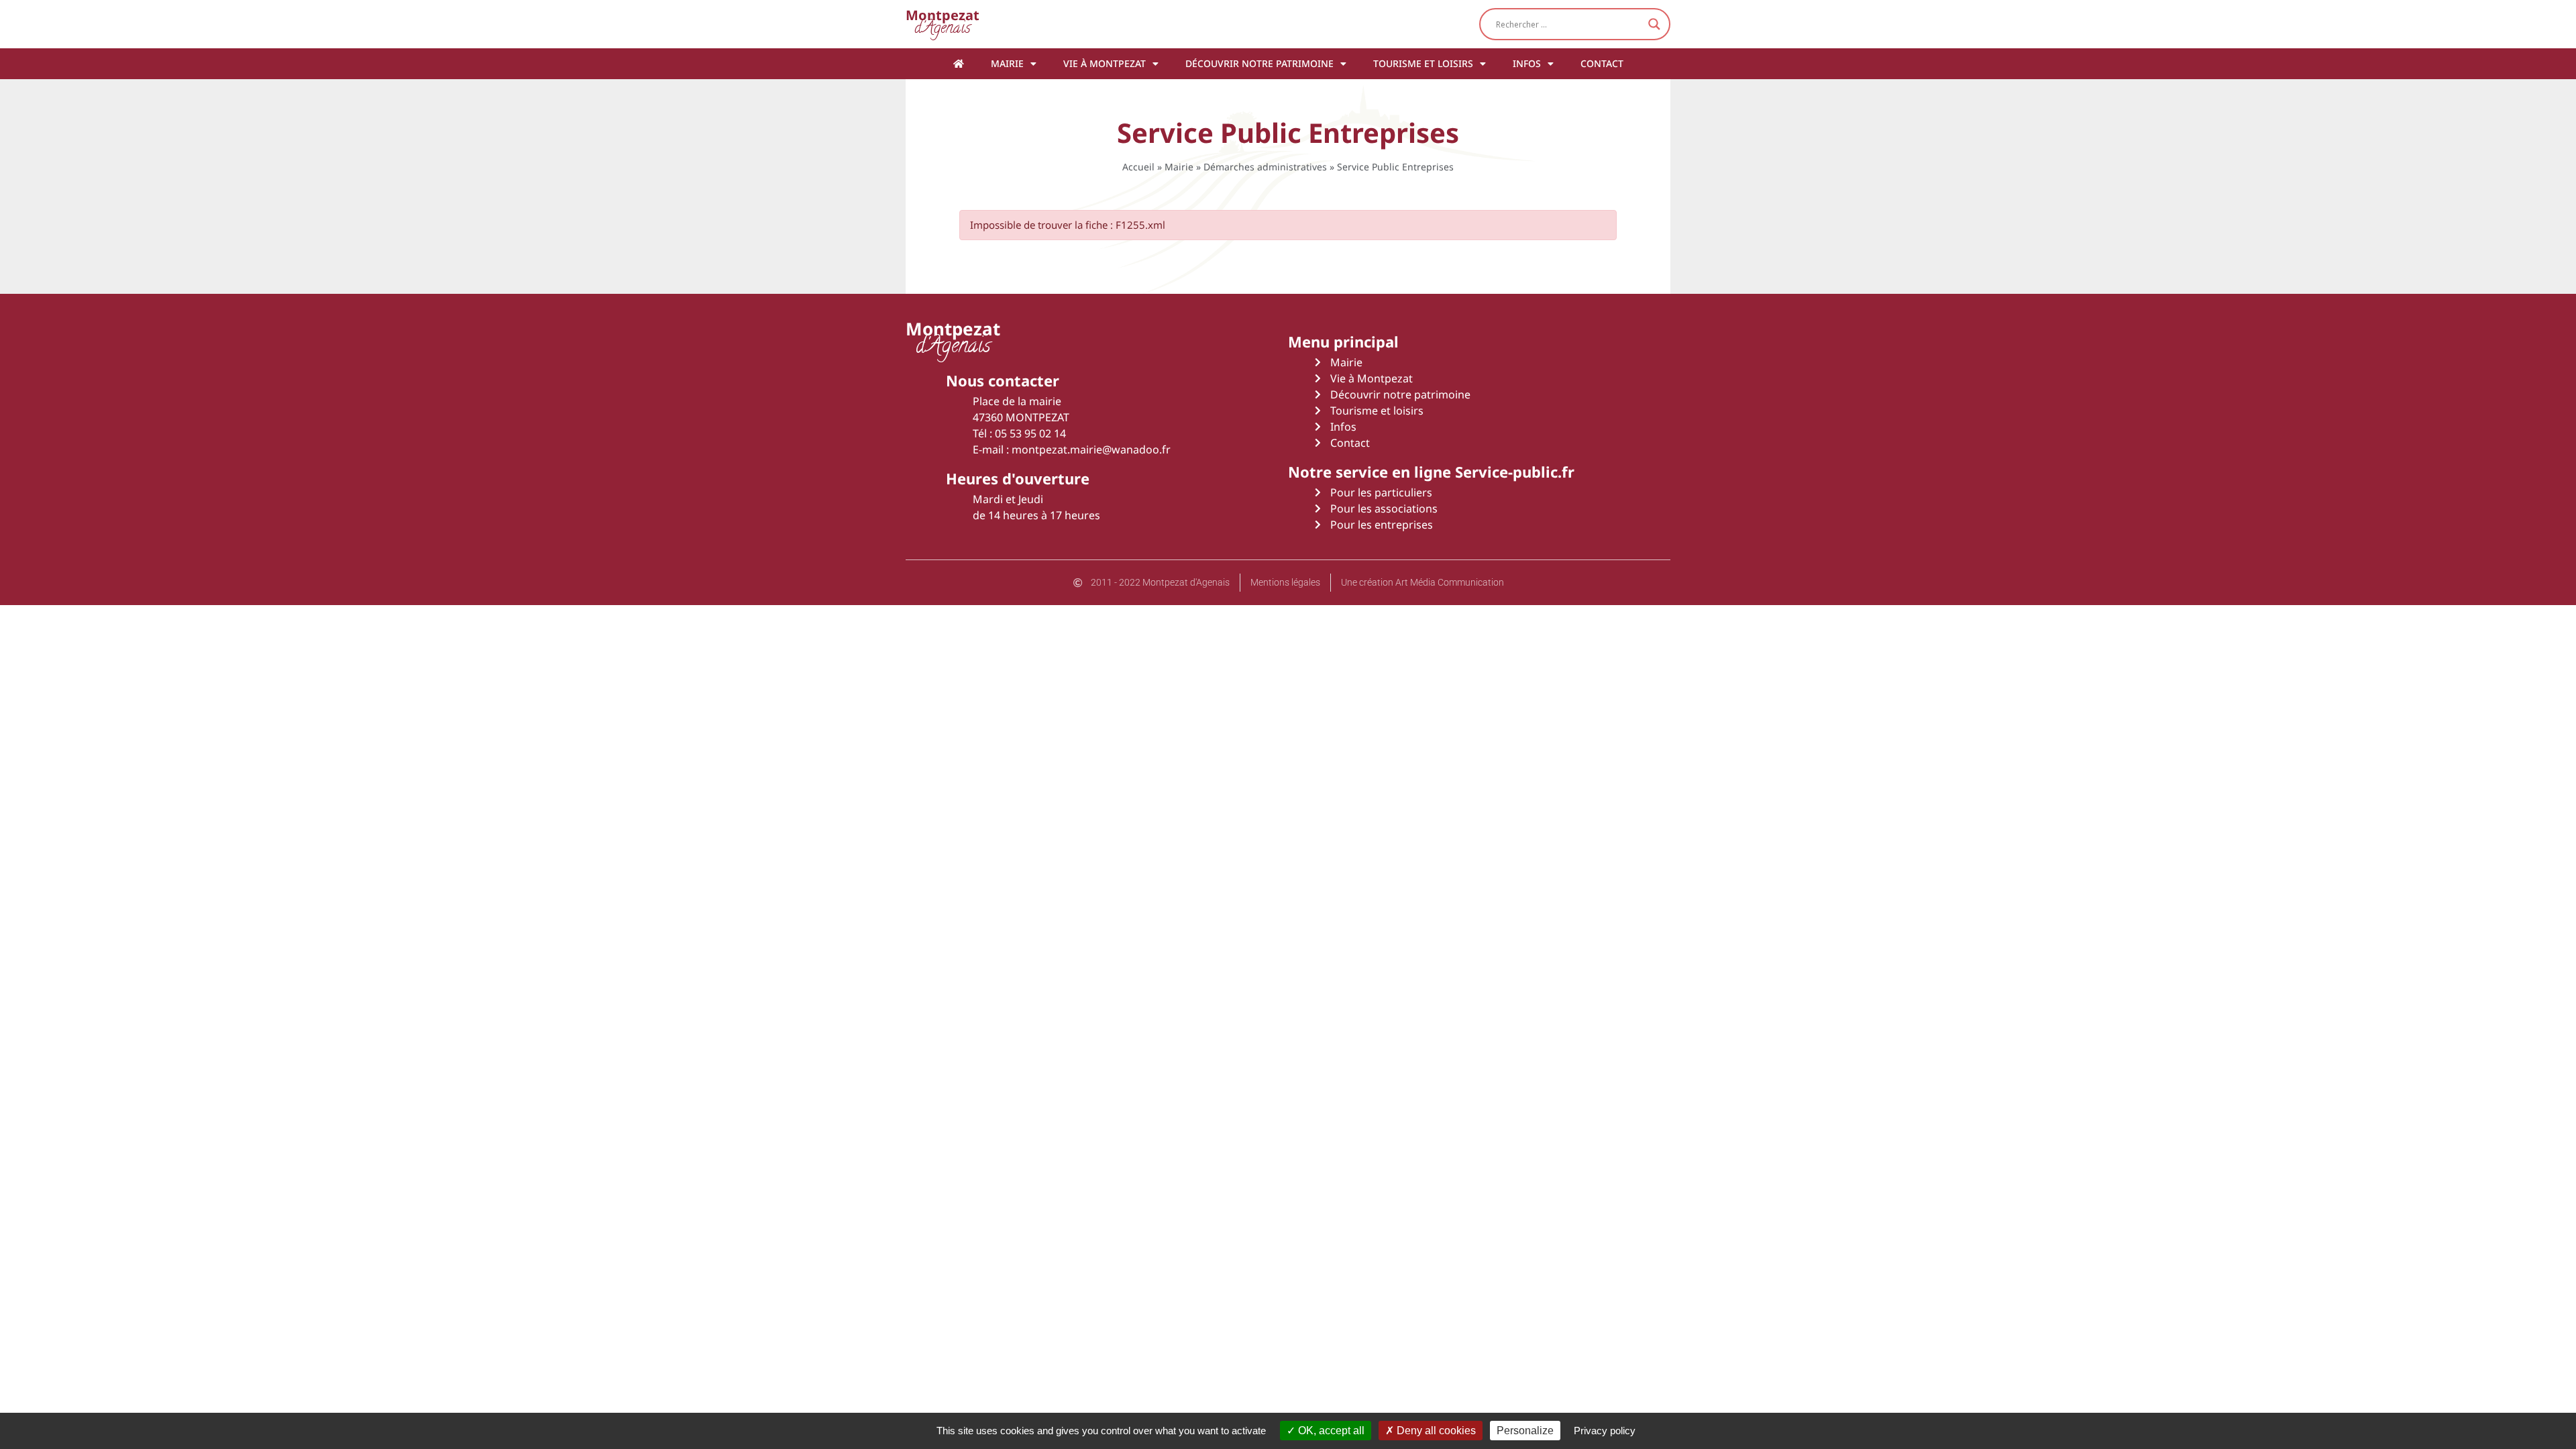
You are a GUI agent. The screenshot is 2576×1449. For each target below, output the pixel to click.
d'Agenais (943, 24)
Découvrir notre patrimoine (1259, 63)
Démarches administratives (1265, 167)
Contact (1602, 63)
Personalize (1525, 1431)
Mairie (1007, 63)
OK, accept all (1330, 1431)
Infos (1527, 63)
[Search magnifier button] (1654, 24)
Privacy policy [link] (1605, 1431)
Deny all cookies (1435, 1431)
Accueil (1138, 167)
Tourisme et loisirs (1423, 63)
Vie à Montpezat (1105, 63)
